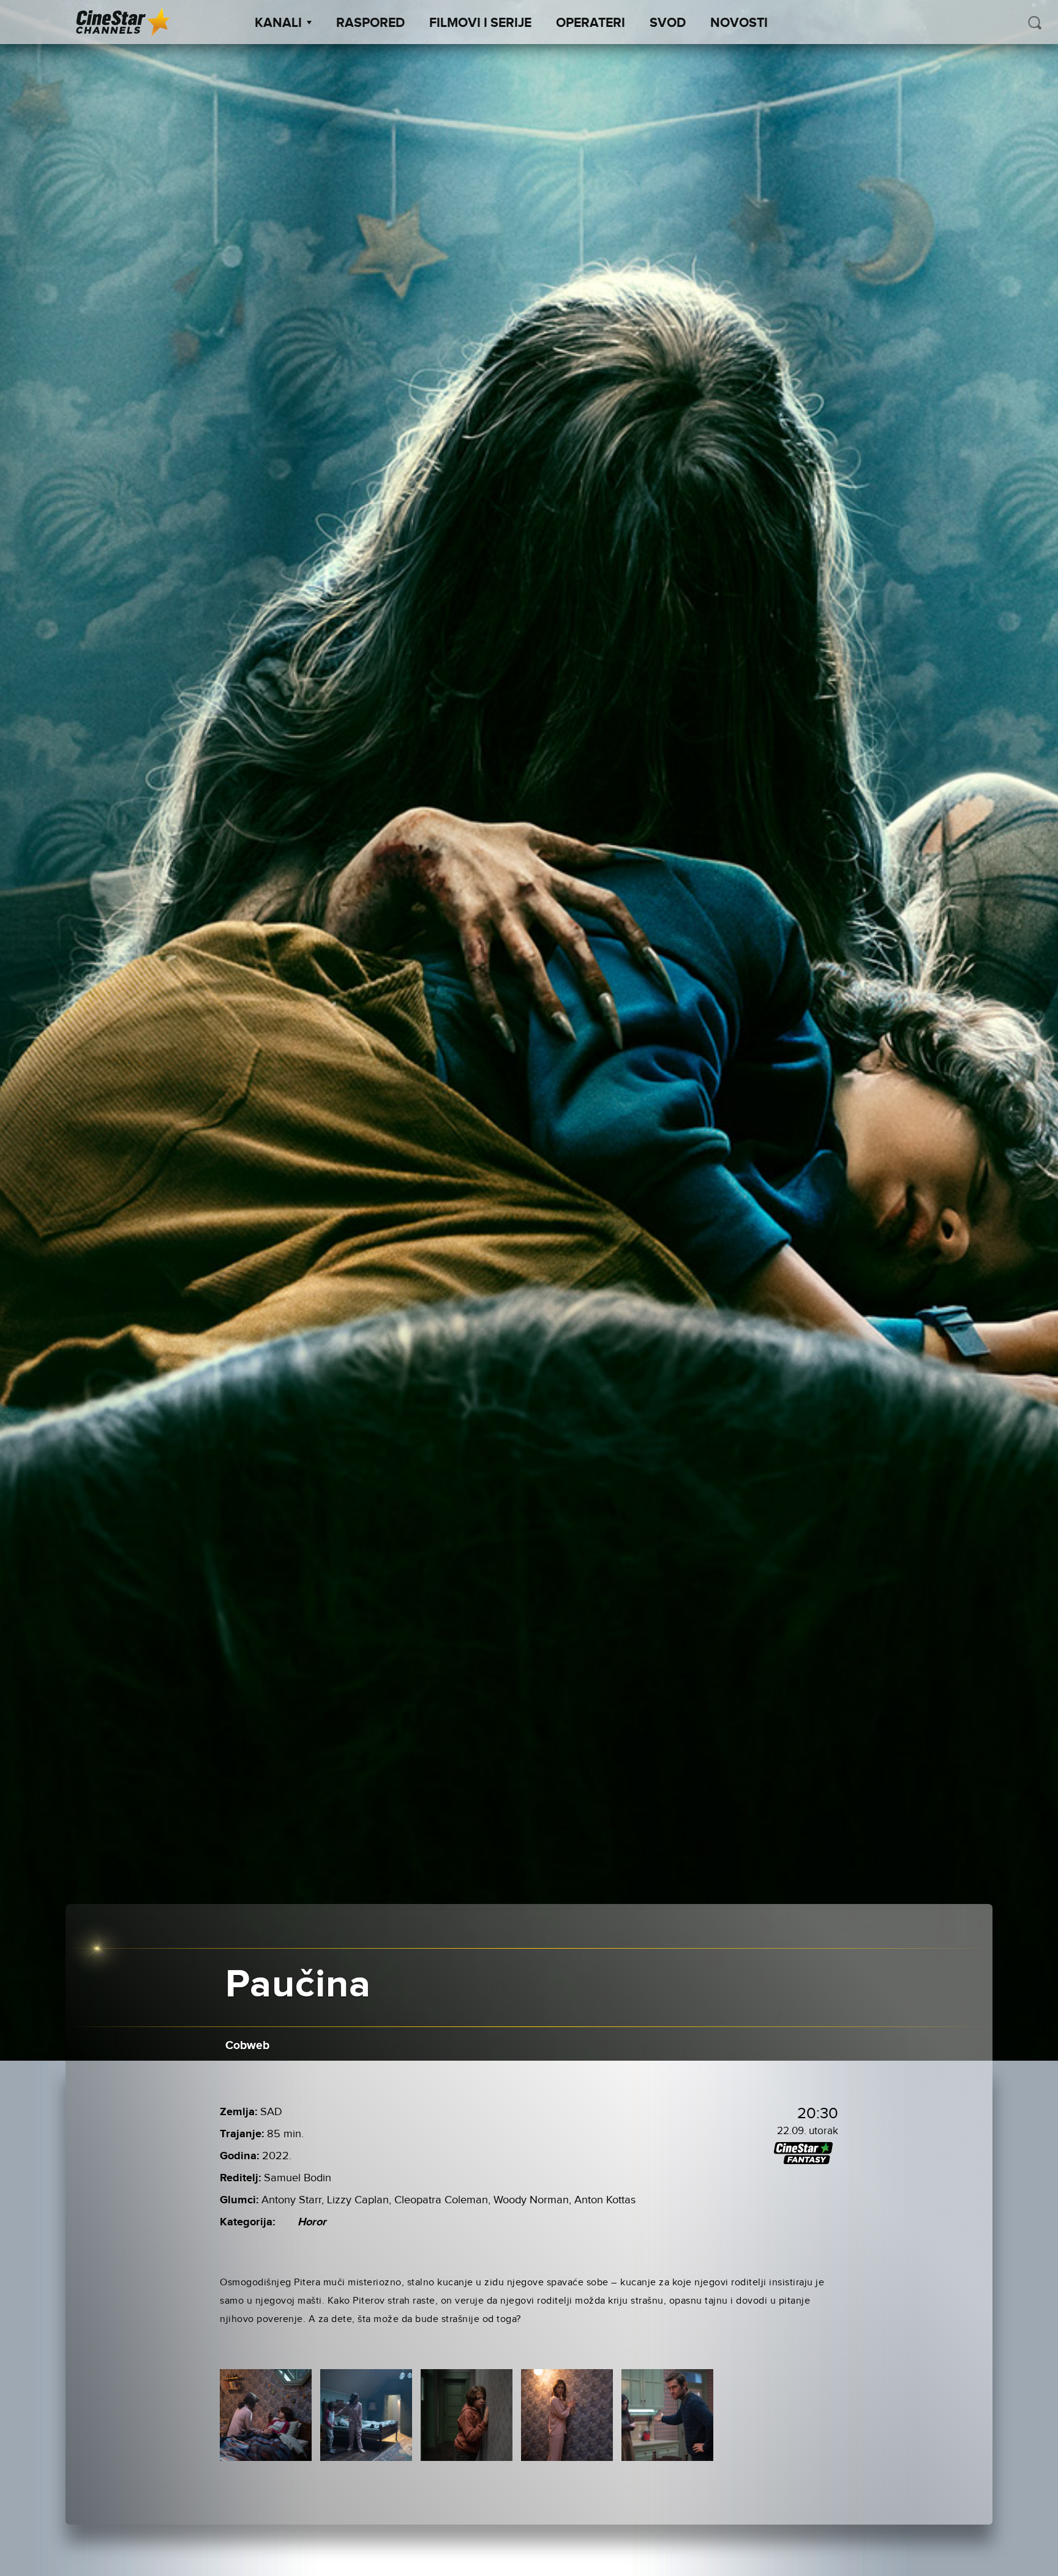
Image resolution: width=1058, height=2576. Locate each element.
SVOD (668, 23)
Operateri (591, 23)
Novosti (739, 23)
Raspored (370, 23)
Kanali (278, 23)
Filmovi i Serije (480, 23)
